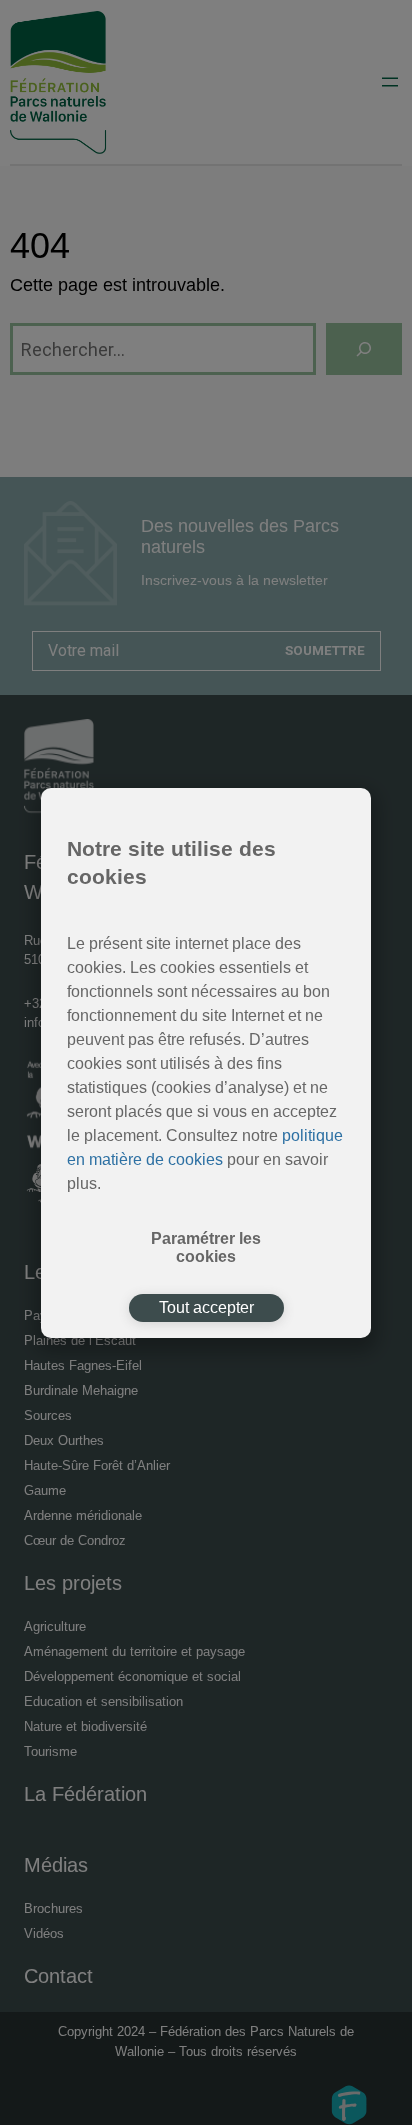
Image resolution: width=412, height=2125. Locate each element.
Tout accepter (206, 1307)
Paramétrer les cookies (206, 1247)
